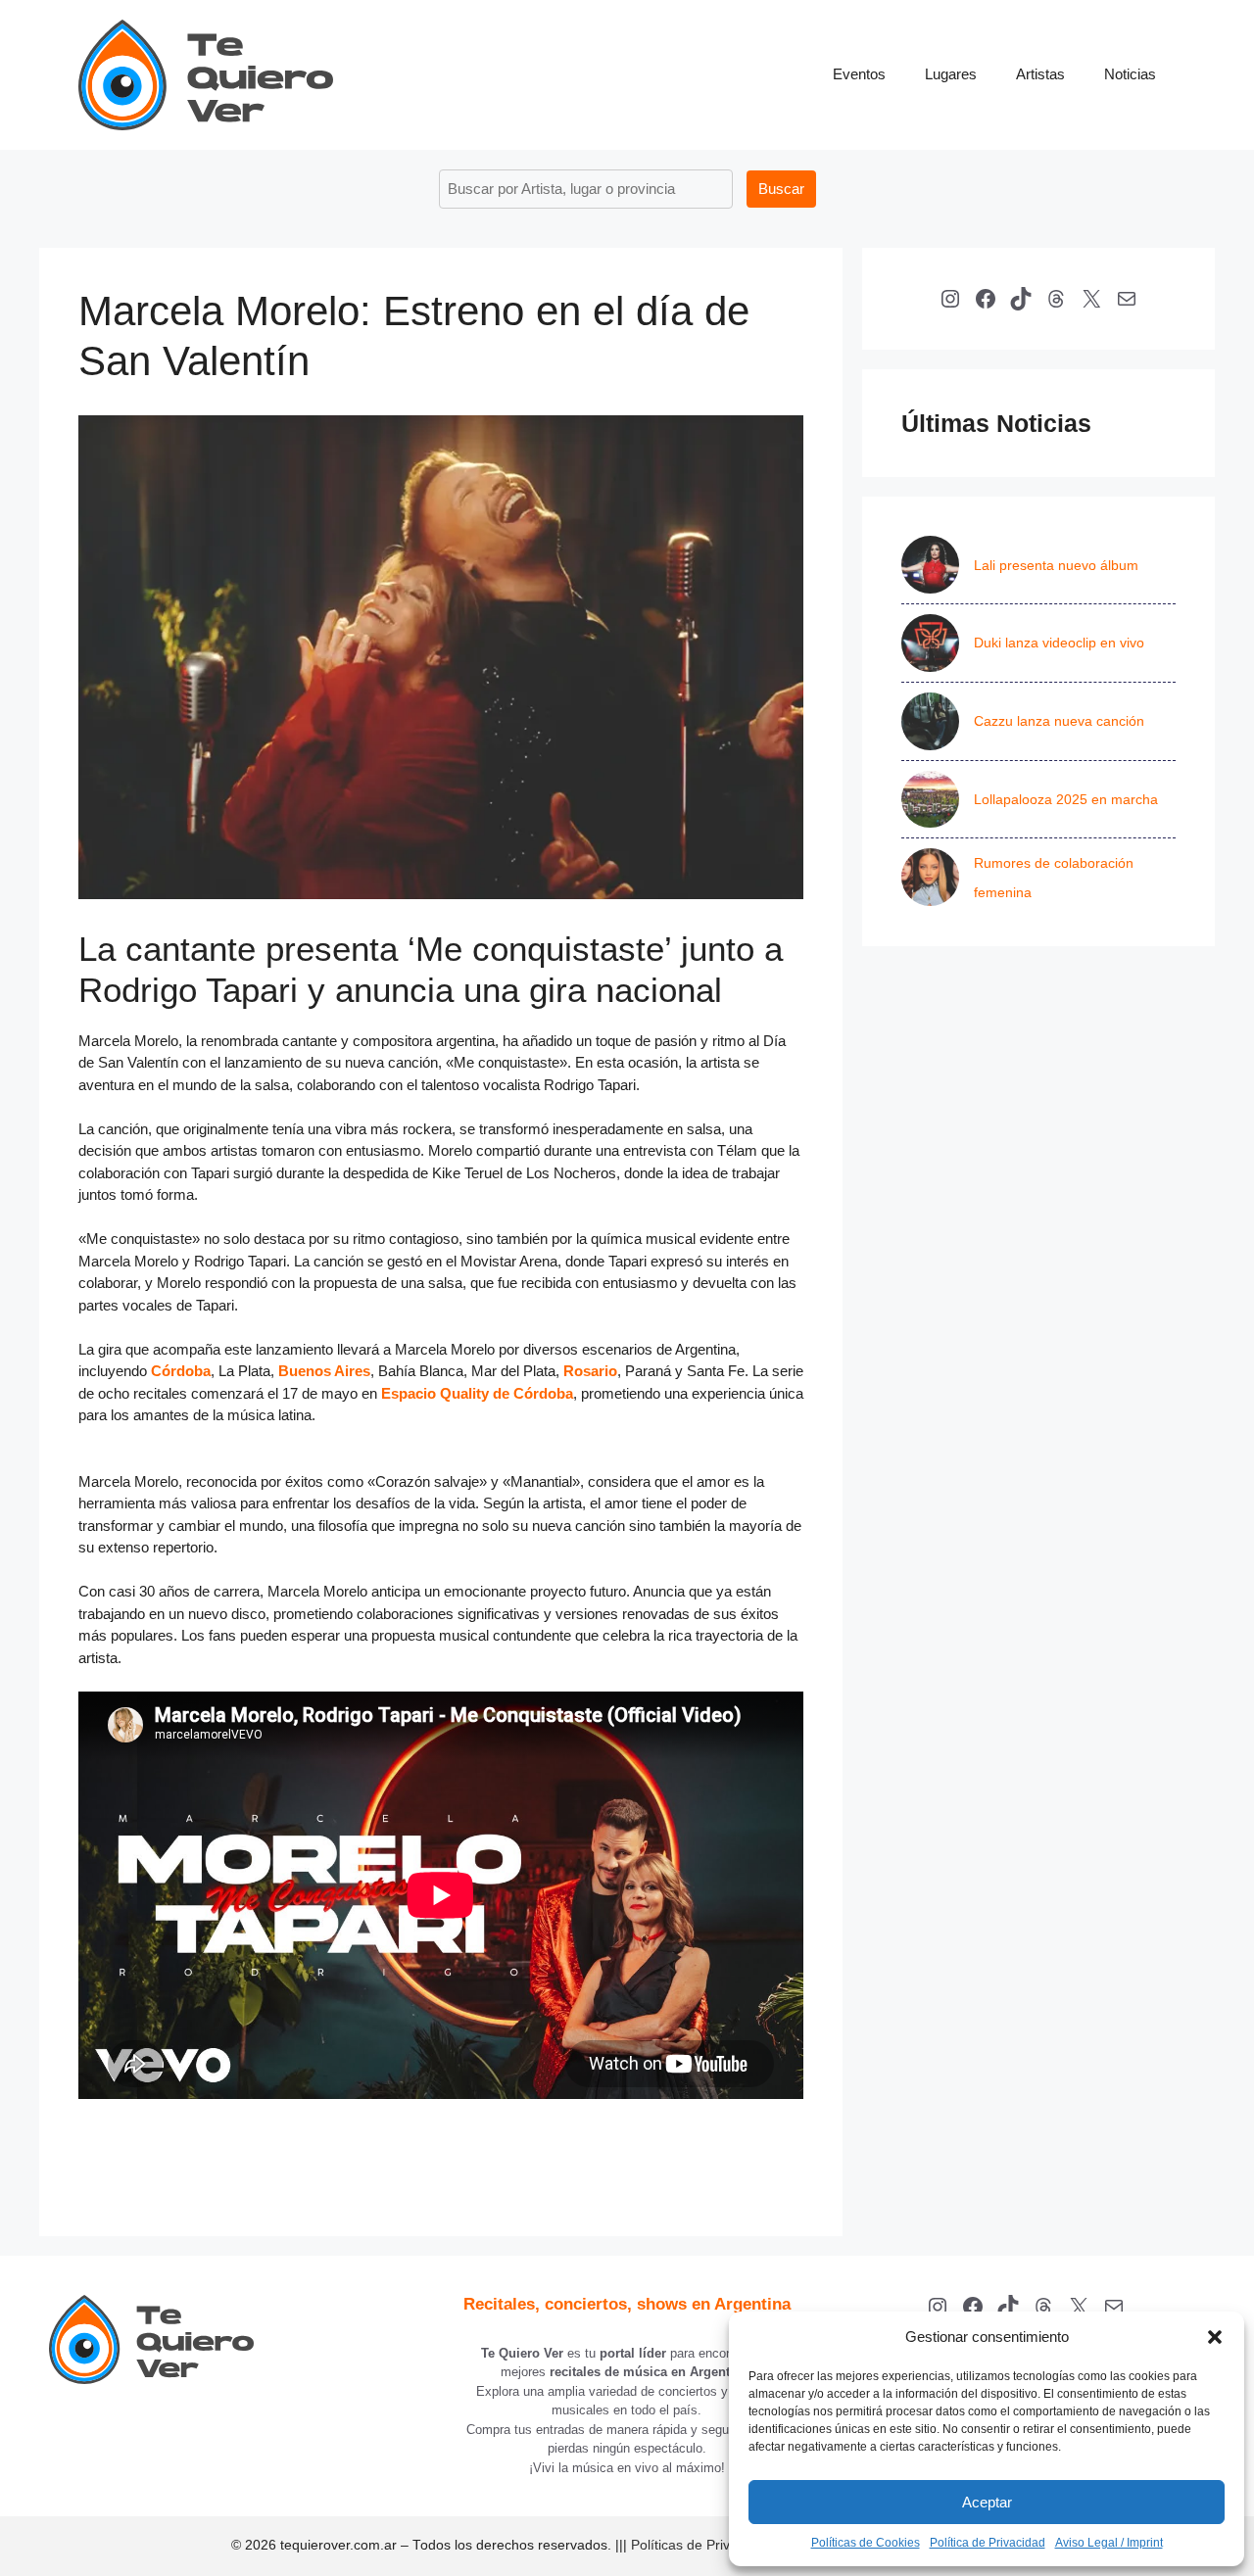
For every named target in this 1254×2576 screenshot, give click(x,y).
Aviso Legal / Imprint (1109, 2543)
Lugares (951, 74)
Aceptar (987, 2502)
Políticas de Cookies (866, 2543)
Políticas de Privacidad (701, 2545)
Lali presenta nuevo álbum (1056, 565)
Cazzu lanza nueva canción (1059, 721)
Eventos (859, 74)
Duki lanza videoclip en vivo (1059, 643)
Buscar (781, 189)
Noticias (1130, 74)
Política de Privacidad (988, 2543)
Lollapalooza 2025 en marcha (1066, 799)
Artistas (1040, 74)
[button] (1215, 2337)
